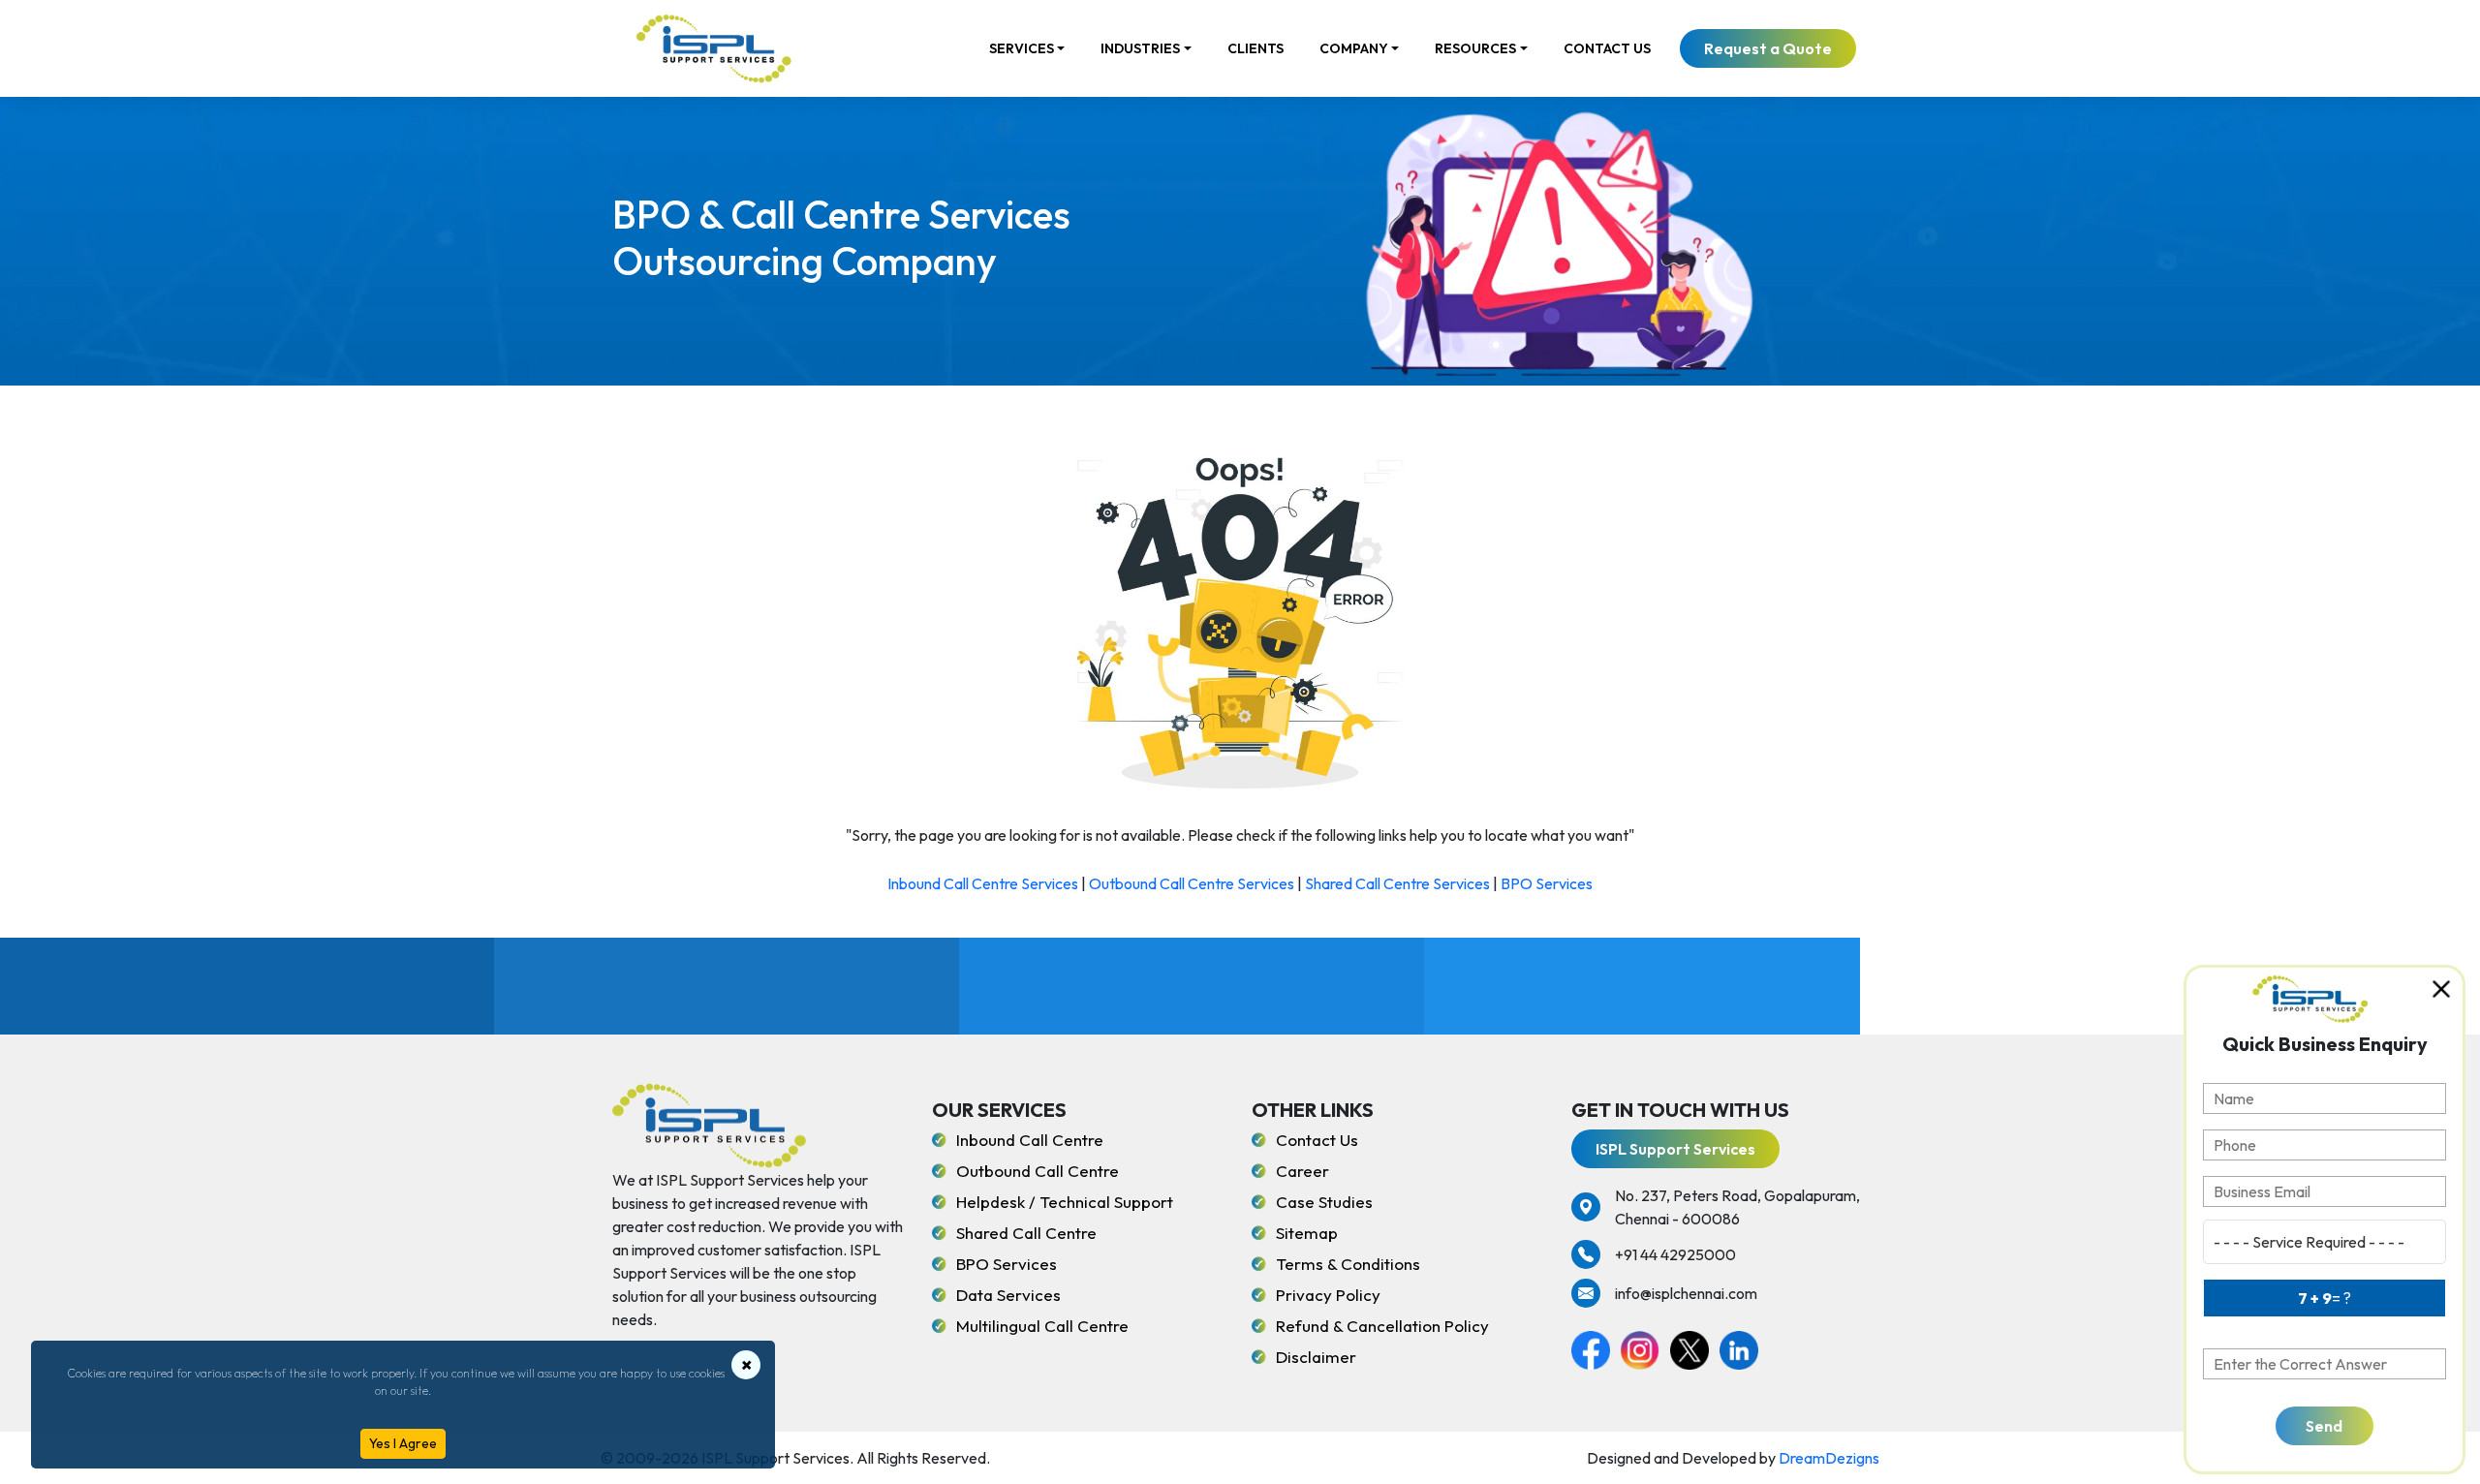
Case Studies (1324, 1202)
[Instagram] (1645, 1347)
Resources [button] (1475, 48)
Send (2324, 1426)
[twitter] (1695, 1347)
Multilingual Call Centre (1042, 1326)
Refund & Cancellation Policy (1382, 1326)
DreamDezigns (1829, 1458)
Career (1302, 1171)
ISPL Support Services (1675, 1149)
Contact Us (1607, 48)
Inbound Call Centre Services (983, 883)
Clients (1255, 48)
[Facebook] (1596, 1347)
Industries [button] (1140, 48)
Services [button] (1022, 48)
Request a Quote (1768, 48)
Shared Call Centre (1026, 1233)
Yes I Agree (403, 1443)
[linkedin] (1743, 1347)
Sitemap (1307, 1233)
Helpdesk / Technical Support (1065, 1202)
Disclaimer (1316, 1357)
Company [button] (1354, 48)
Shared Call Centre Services (1397, 883)
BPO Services (1547, 883)
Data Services (1008, 1295)
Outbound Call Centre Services (1192, 883)
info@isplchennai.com (1686, 1293)
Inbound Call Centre (1030, 1140)
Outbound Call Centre (1038, 1171)
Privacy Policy (1328, 1295)
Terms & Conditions (1348, 1264)
